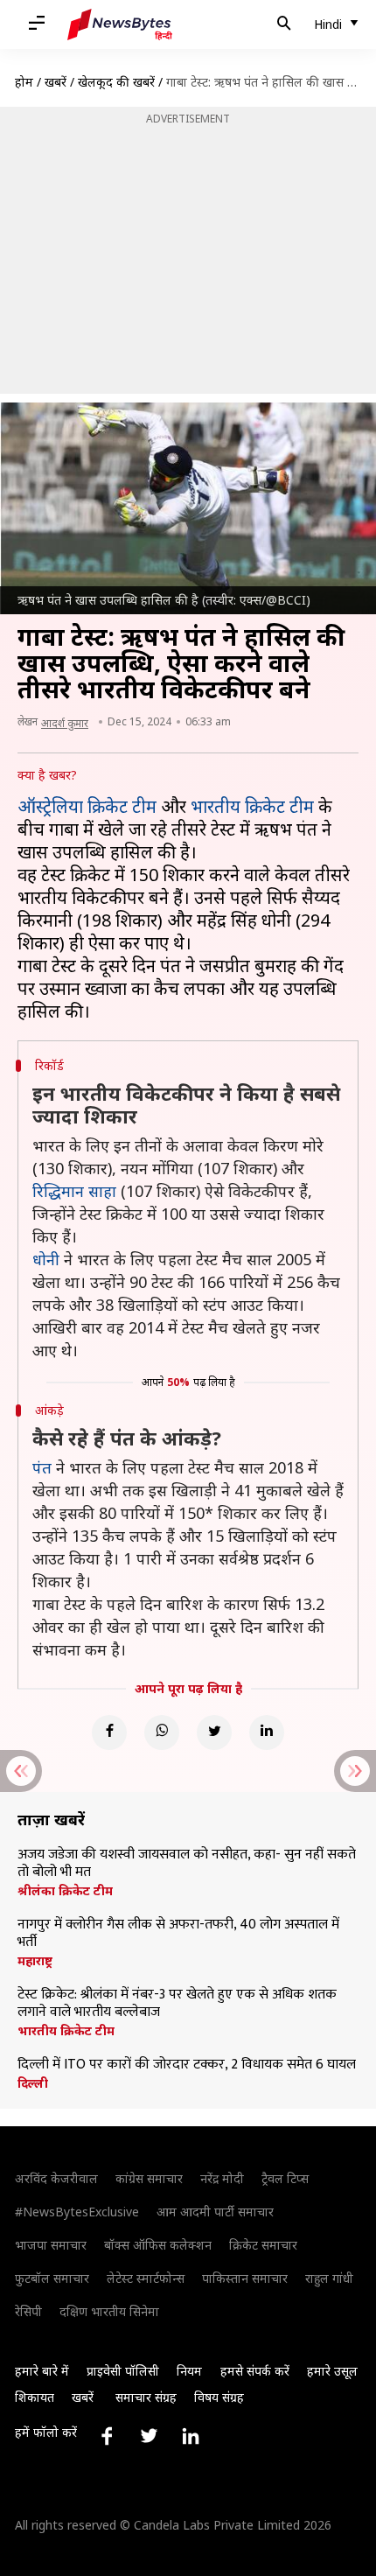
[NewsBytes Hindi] (120, 24)
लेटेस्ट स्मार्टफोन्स (146, 2278)
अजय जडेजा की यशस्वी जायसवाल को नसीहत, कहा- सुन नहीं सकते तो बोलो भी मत (187, 1864)
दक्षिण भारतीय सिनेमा (109, 2311)
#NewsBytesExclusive (77, 2212)
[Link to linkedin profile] (191, 2436)
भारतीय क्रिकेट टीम (252, 806)
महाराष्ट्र (35, 1961)
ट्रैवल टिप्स (285, 2178)
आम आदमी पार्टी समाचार (215, 2212)
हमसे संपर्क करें (255, 2371)
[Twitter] (214, 1732)
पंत (42, 1467)
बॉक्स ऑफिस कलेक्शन (158, 2245)
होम (24, 82)
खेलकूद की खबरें (116, 82)
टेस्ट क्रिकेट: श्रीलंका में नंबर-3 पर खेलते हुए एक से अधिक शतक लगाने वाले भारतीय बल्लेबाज (177, 2004)
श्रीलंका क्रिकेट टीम (65, 1891)
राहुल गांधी (329, 2278)
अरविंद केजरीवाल (56, 2178)
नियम (189, 2371)
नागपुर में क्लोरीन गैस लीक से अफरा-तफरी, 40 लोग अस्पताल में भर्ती (178, 1934)
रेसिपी (28, 2311)
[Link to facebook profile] (107, 2436)
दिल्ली (33, 2083)
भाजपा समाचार (51, 2245)
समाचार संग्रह (146, 2397)
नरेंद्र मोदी (222, 2178)
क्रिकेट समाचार (263, 2245)
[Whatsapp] (162, 1732)
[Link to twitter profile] (149, 2436)
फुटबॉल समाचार (52, 2278)
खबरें (56, 82)
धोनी (46, 1259)
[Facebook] (109, 1732)
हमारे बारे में (42, 2371)
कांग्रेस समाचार (149, 2178)
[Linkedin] (267, 1732)
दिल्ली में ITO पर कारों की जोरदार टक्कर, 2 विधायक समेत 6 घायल (187, 2065)
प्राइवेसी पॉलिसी (123, 2371)
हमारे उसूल (332, 2371)
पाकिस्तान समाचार (245, 2278)
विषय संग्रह (219, 2397)
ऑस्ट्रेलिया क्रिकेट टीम (87, 806)
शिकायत (35, 2397)
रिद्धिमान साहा (74, 1191)
